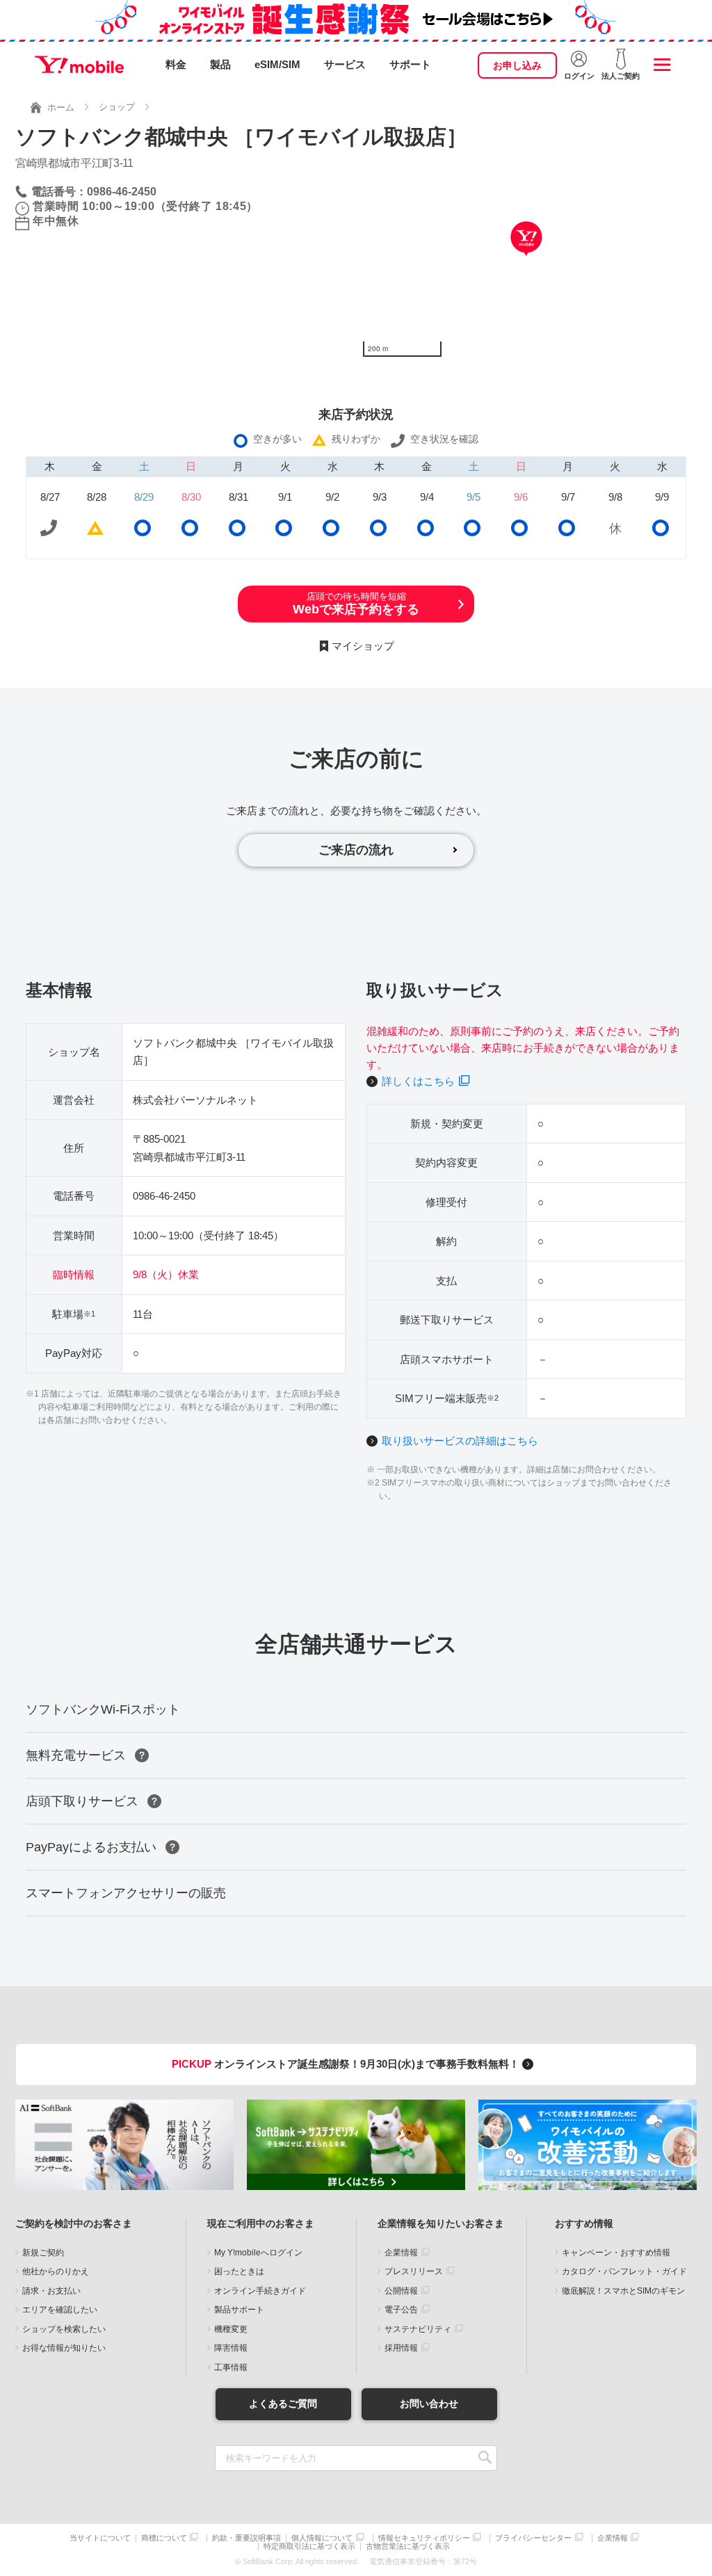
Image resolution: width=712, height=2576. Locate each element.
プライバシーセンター (533, 2538)
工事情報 (231, 2367)
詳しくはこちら (418, 1081)
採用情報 (401, 2348)
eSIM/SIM (277, 64)
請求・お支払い (51, 2291)
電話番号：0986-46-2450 (94, 192)
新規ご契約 (43, 2253)
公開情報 (401, 2291)
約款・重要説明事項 (246, 2538)
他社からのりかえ (56, 2271)
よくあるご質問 (283, 2404)
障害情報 (231, 2348)
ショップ (117, 107)
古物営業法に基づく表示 (408, 2546)
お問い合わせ (429, 2404)
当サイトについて (100, 2538)
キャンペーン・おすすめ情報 (616, 2253)
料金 (176, 64)
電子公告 (401, 2310)
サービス (345, 64)
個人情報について (322, 2538)
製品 (220, 64)
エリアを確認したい (60, 2310)
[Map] (526, 259)
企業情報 (401, 2253)
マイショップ (363, 646)
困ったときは (239, 2271)
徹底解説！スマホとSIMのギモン (623, 2291)
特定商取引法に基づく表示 (309, 2546)
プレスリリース (414, 2271)
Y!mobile (79, 65)
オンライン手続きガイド (260, 2291)
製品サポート (239, 2310)
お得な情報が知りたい (64, 2348)
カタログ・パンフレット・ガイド (624, 2271)
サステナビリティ (418, 2329)
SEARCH (485, 2458)
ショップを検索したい (64, 2329)
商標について (164, 2538)
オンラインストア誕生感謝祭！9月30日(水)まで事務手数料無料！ (347, 2064)
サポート (410, 64)
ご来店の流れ (356, 850)
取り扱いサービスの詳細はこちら (460, 1441)
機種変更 (231, 2329)
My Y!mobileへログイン (258, 2253)
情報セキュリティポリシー (424, 2538)
